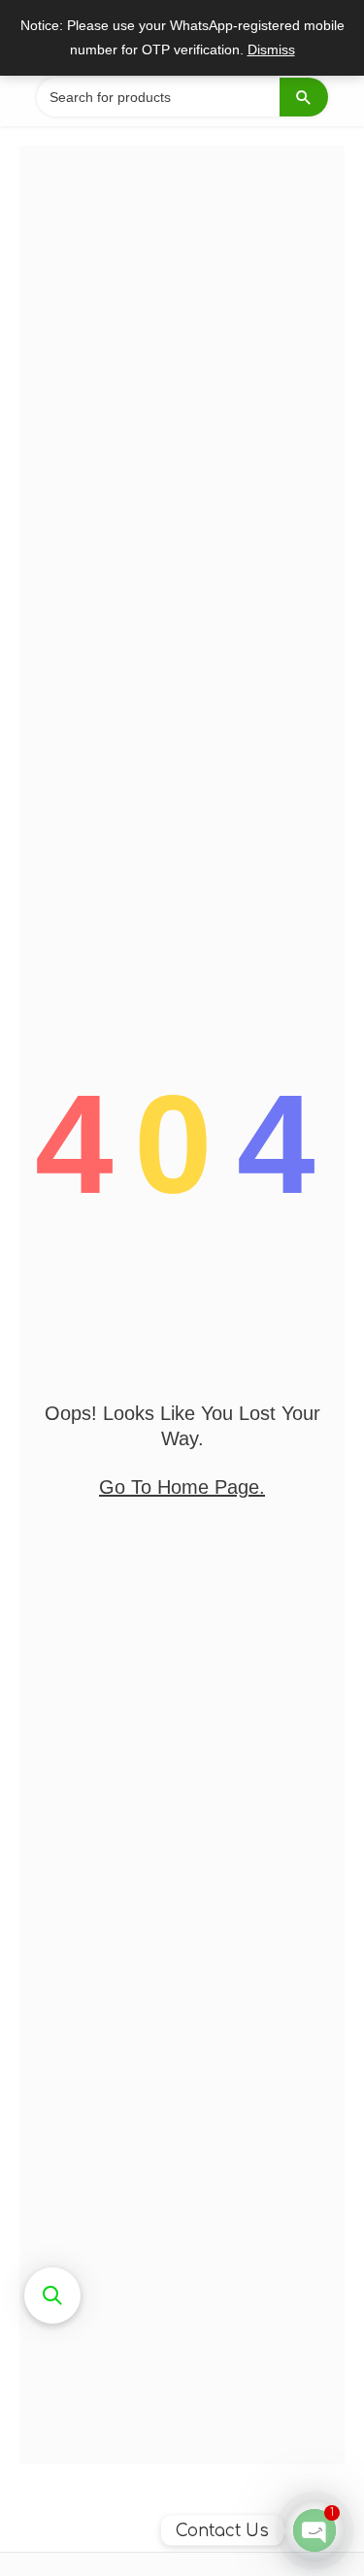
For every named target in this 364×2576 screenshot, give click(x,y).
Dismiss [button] (271, 50)
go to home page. (182, 1487)
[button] (52, 2295)
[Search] (304, 97)
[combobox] (182, 97)
